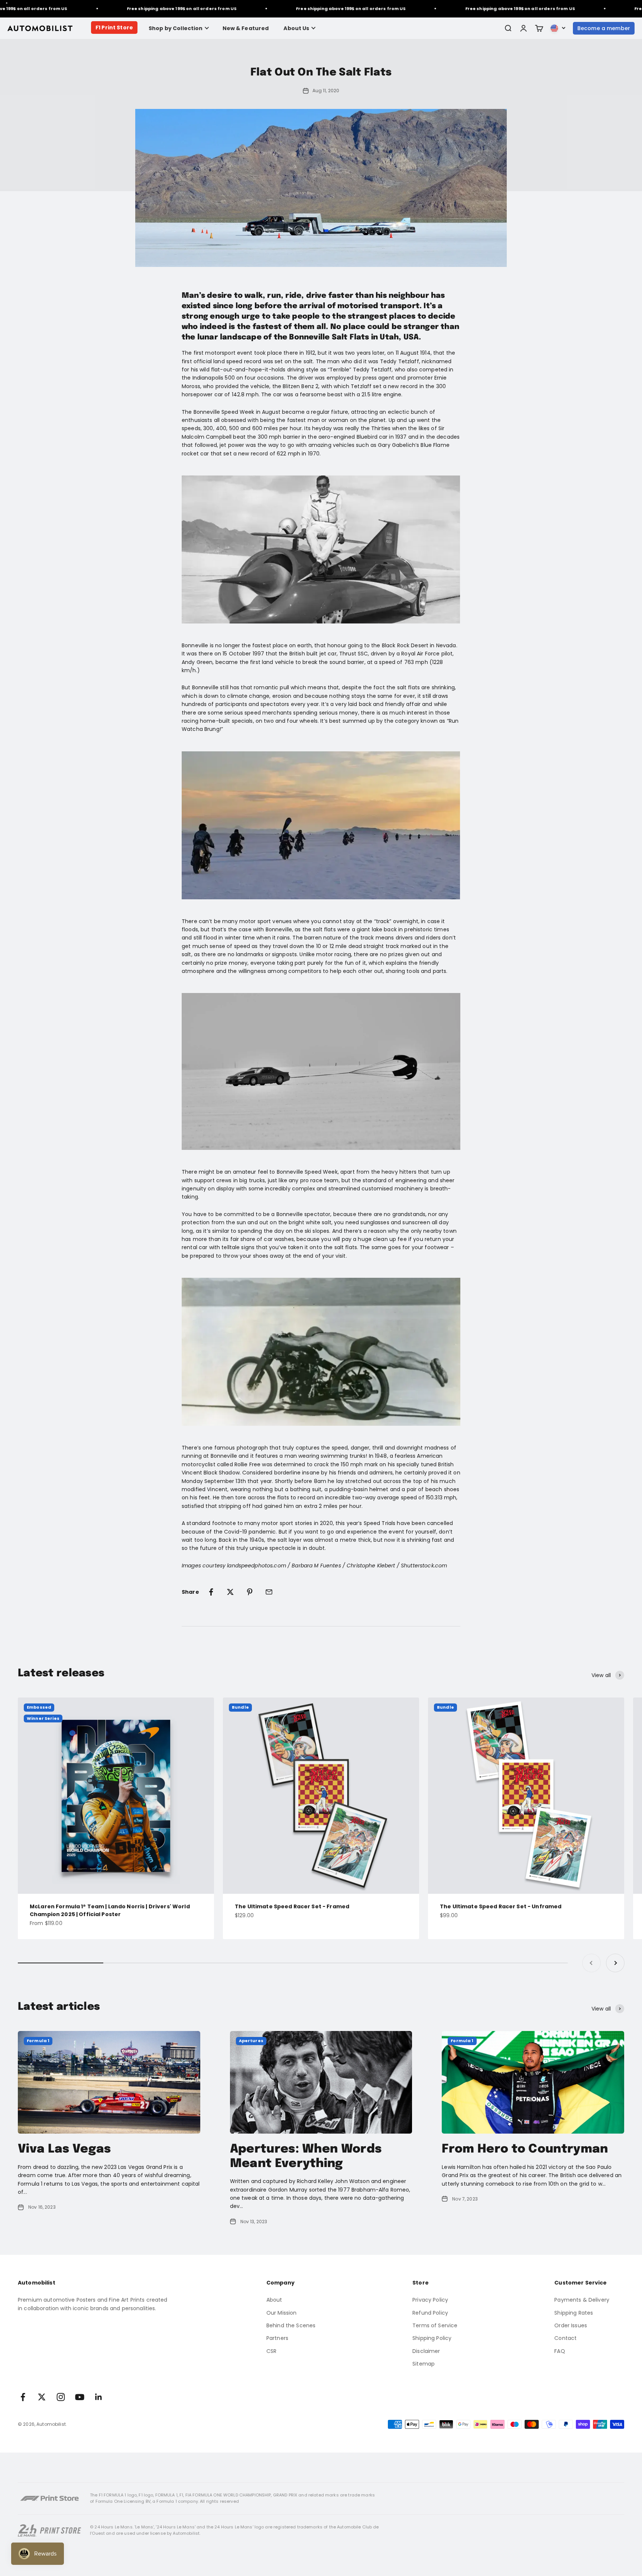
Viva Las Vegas (64, 2149)
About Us (296, 28)
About (274, 2300)
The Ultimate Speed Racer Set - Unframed (501, 1906)
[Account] (523, 28)
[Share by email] (269, 1592)
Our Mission (282, 2313)
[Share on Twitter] (230, 1592)
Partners (277, 2338)
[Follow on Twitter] (42, 2397)
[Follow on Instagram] (61, 2397)
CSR (271, 2351)
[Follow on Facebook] (23, 2397)
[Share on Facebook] (211, 1592)
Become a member (604, 28)
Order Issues (571, 2325)
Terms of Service (435, 2325)
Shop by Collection (176, 28)
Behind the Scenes (291, 2325)
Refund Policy (430, 2313)
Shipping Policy (432, 2338)
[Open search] (508, 28)
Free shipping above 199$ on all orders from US (144, 9)
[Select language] (558, 28)
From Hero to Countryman (525, 2149)
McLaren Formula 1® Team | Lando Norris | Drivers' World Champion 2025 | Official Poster (110, 1910)
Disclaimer (426, 2351)
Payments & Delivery (582, 2300)
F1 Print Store (114, 28)
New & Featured (246, 28)
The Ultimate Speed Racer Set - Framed (292, 1906)
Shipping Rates (574, 2313)
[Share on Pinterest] (250, 1592)
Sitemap (424, 2364)
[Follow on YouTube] (80, 2397)
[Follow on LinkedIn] (99, 2397)
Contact (565, 2338)
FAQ (560, 2351)
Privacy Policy (430, 2300)
